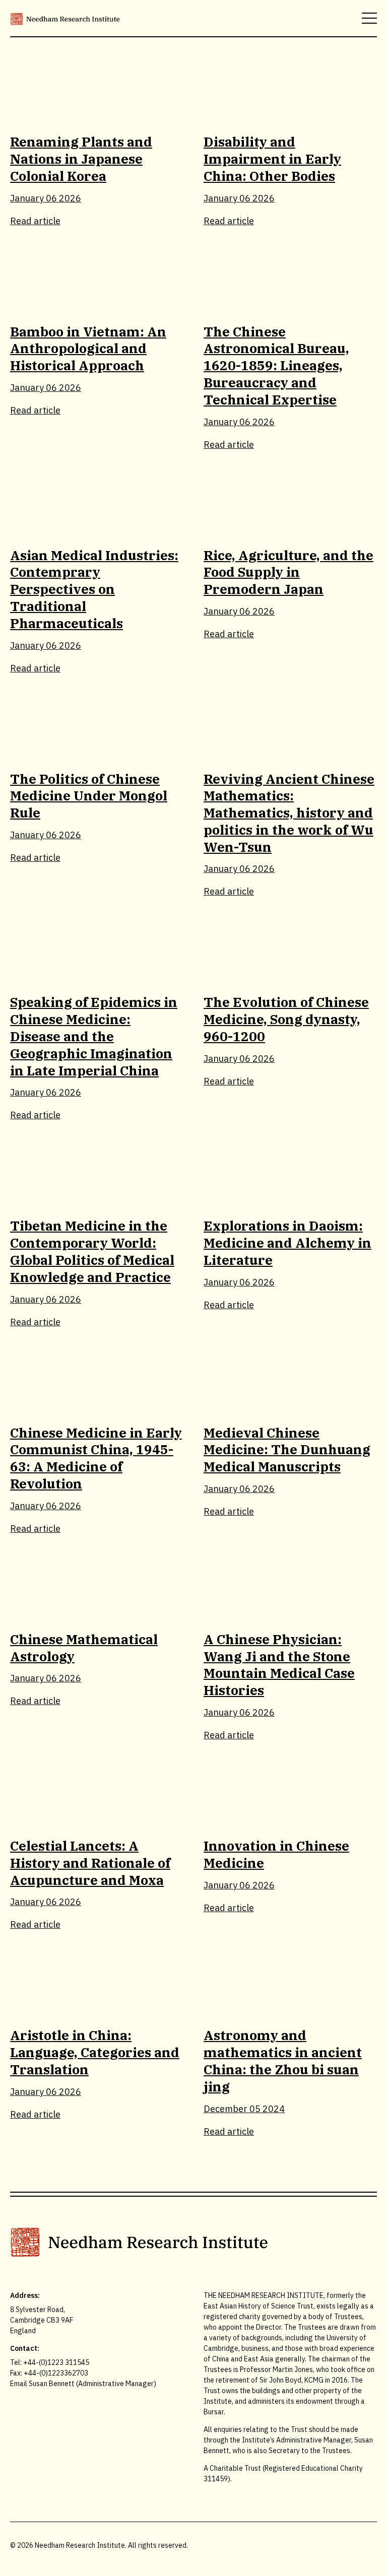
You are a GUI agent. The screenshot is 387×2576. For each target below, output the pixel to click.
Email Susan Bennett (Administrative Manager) (83, 2384)
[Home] (65, 18)
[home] (193, 2242)
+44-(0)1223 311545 (56, 2362)
